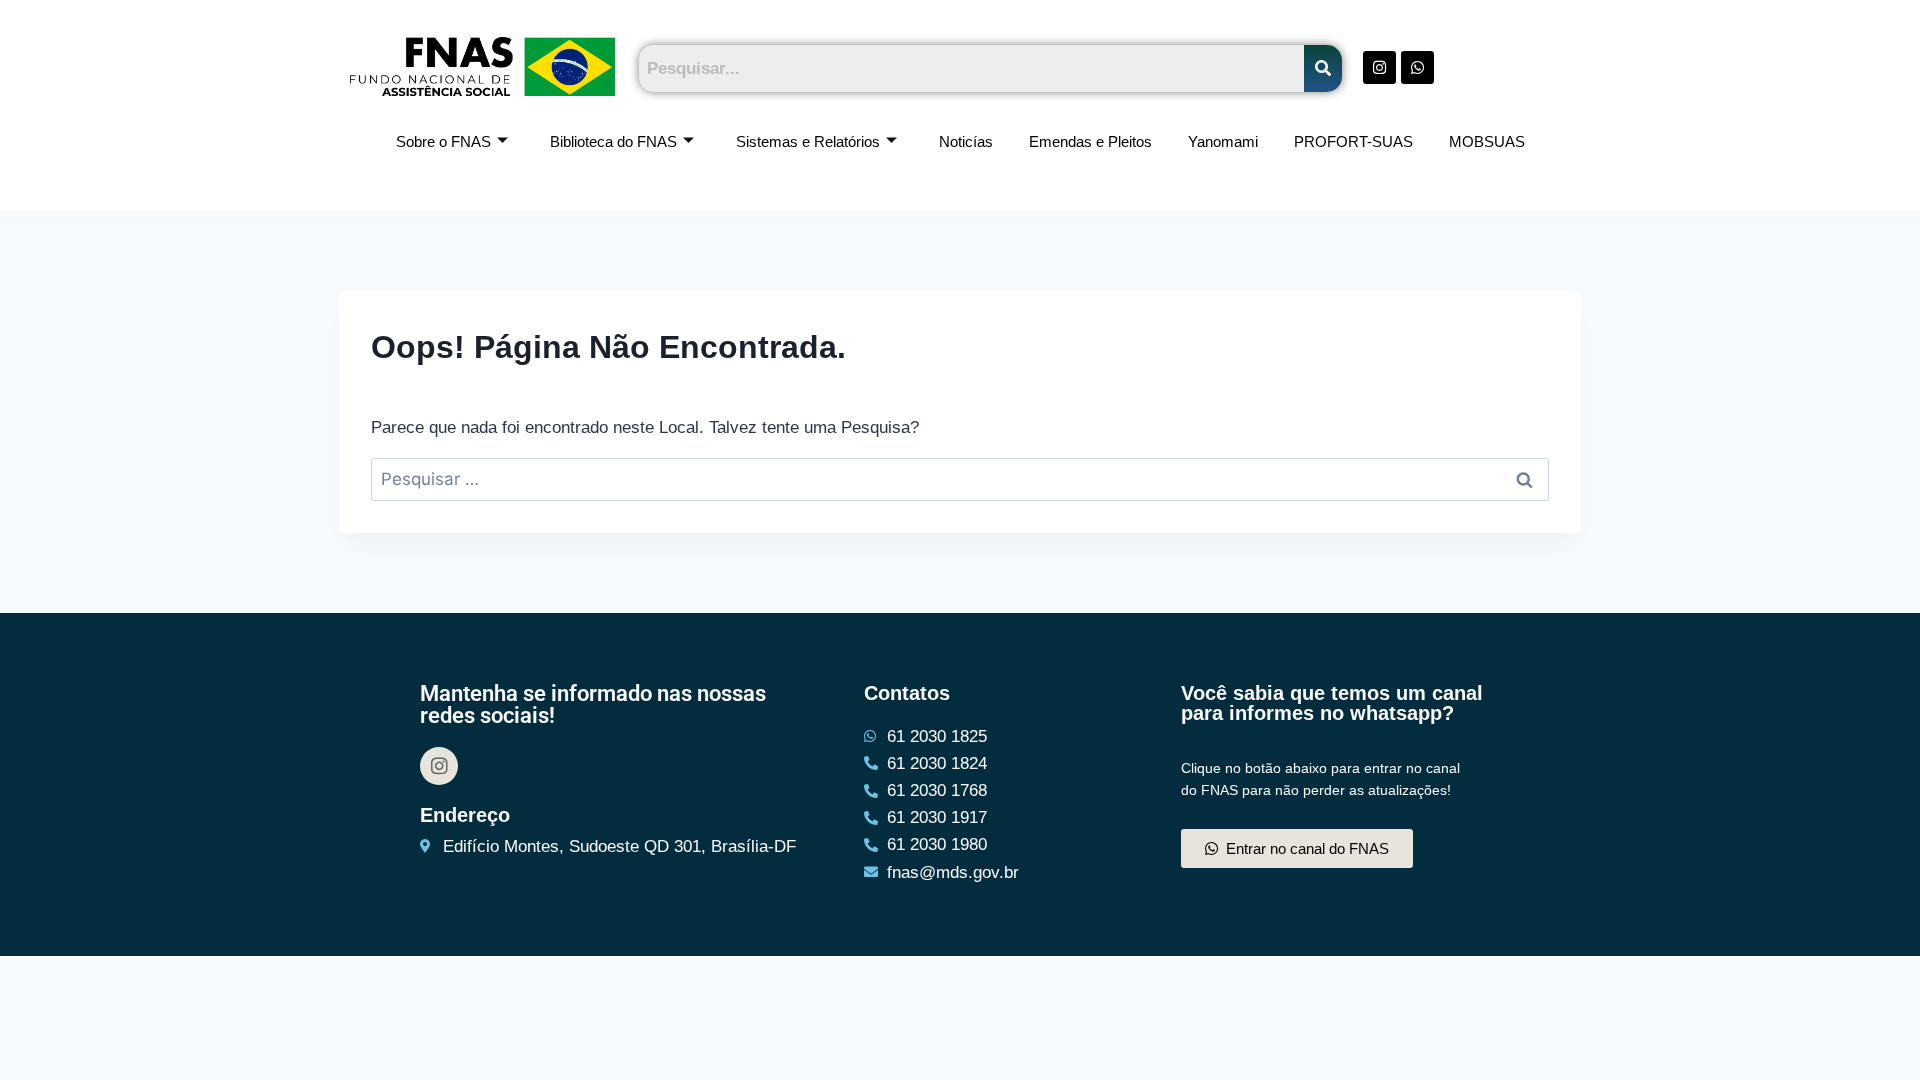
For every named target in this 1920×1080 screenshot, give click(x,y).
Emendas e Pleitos (1090, 141)
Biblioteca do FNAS (613, 141)
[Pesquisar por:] (960, 479)
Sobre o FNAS (443, 141)
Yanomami (1223, 141)
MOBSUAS (1487, 141)
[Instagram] (439, 766)
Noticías (966, 141)
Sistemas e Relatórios (808, 141)
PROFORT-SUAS (1353, 141)
